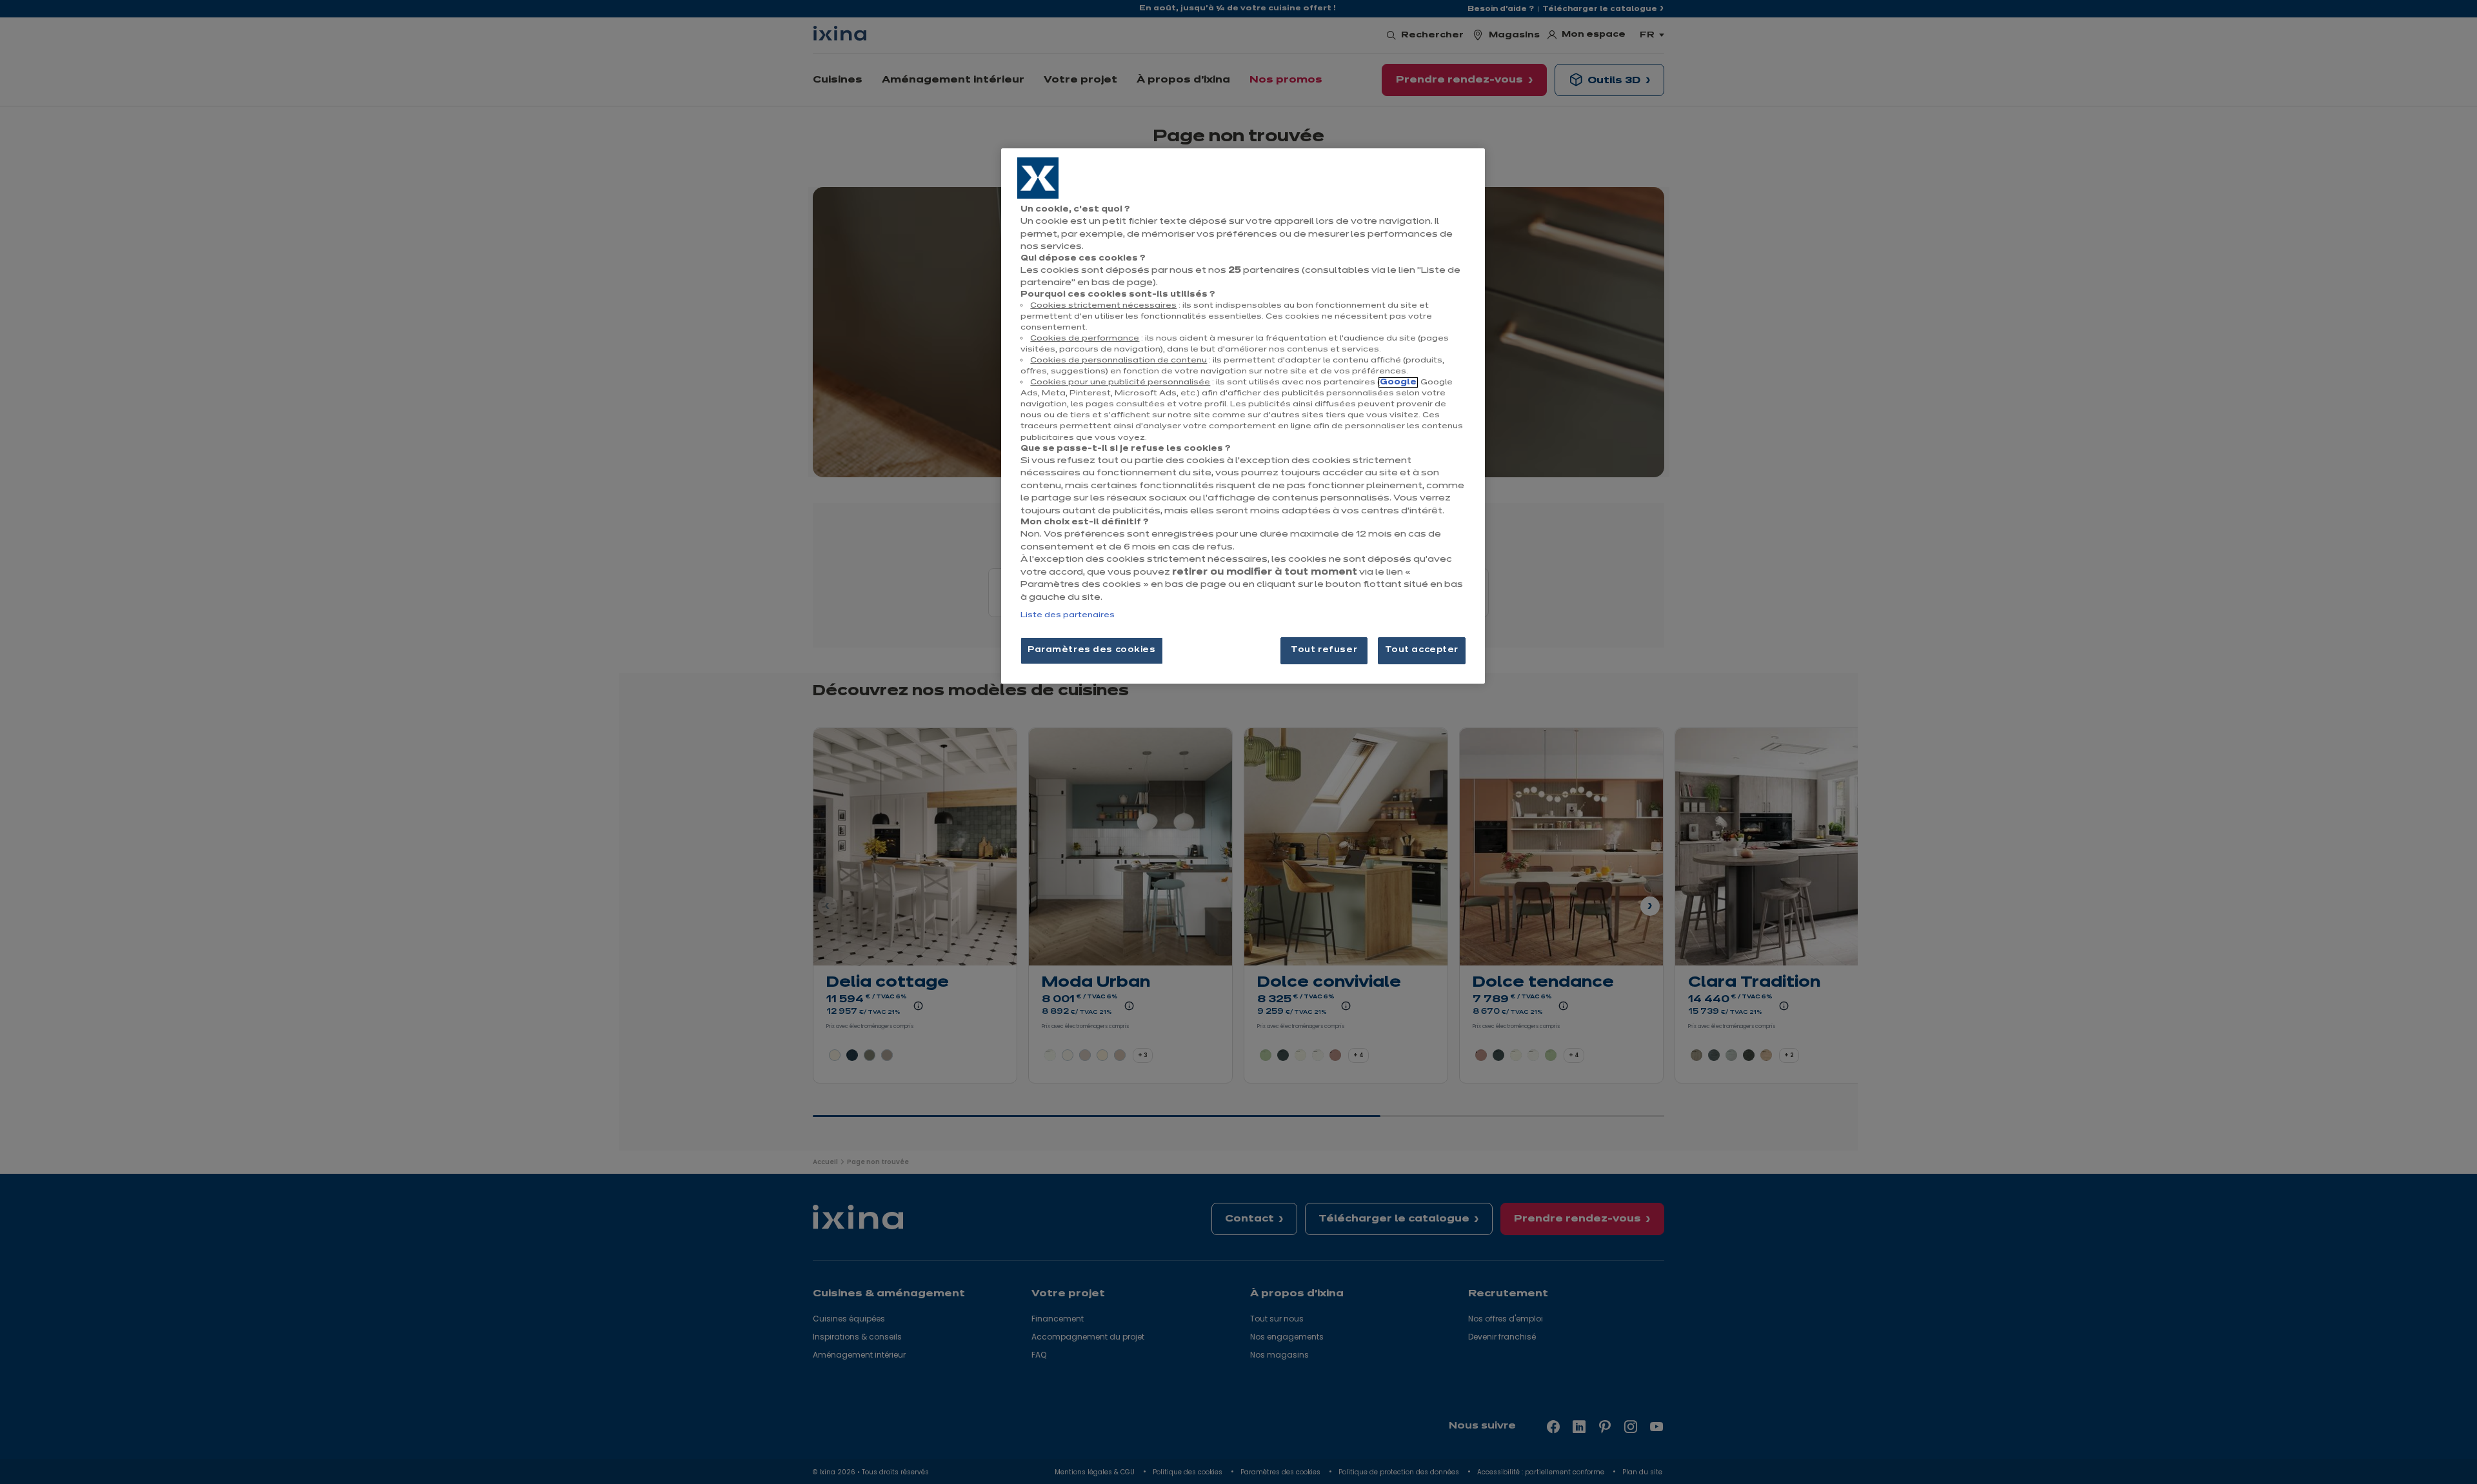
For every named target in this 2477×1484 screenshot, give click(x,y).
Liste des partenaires (1068, 615)
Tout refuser (1324, 650)
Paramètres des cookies (1092, 650)
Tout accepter (1422, 650)
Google (1398, 382)
